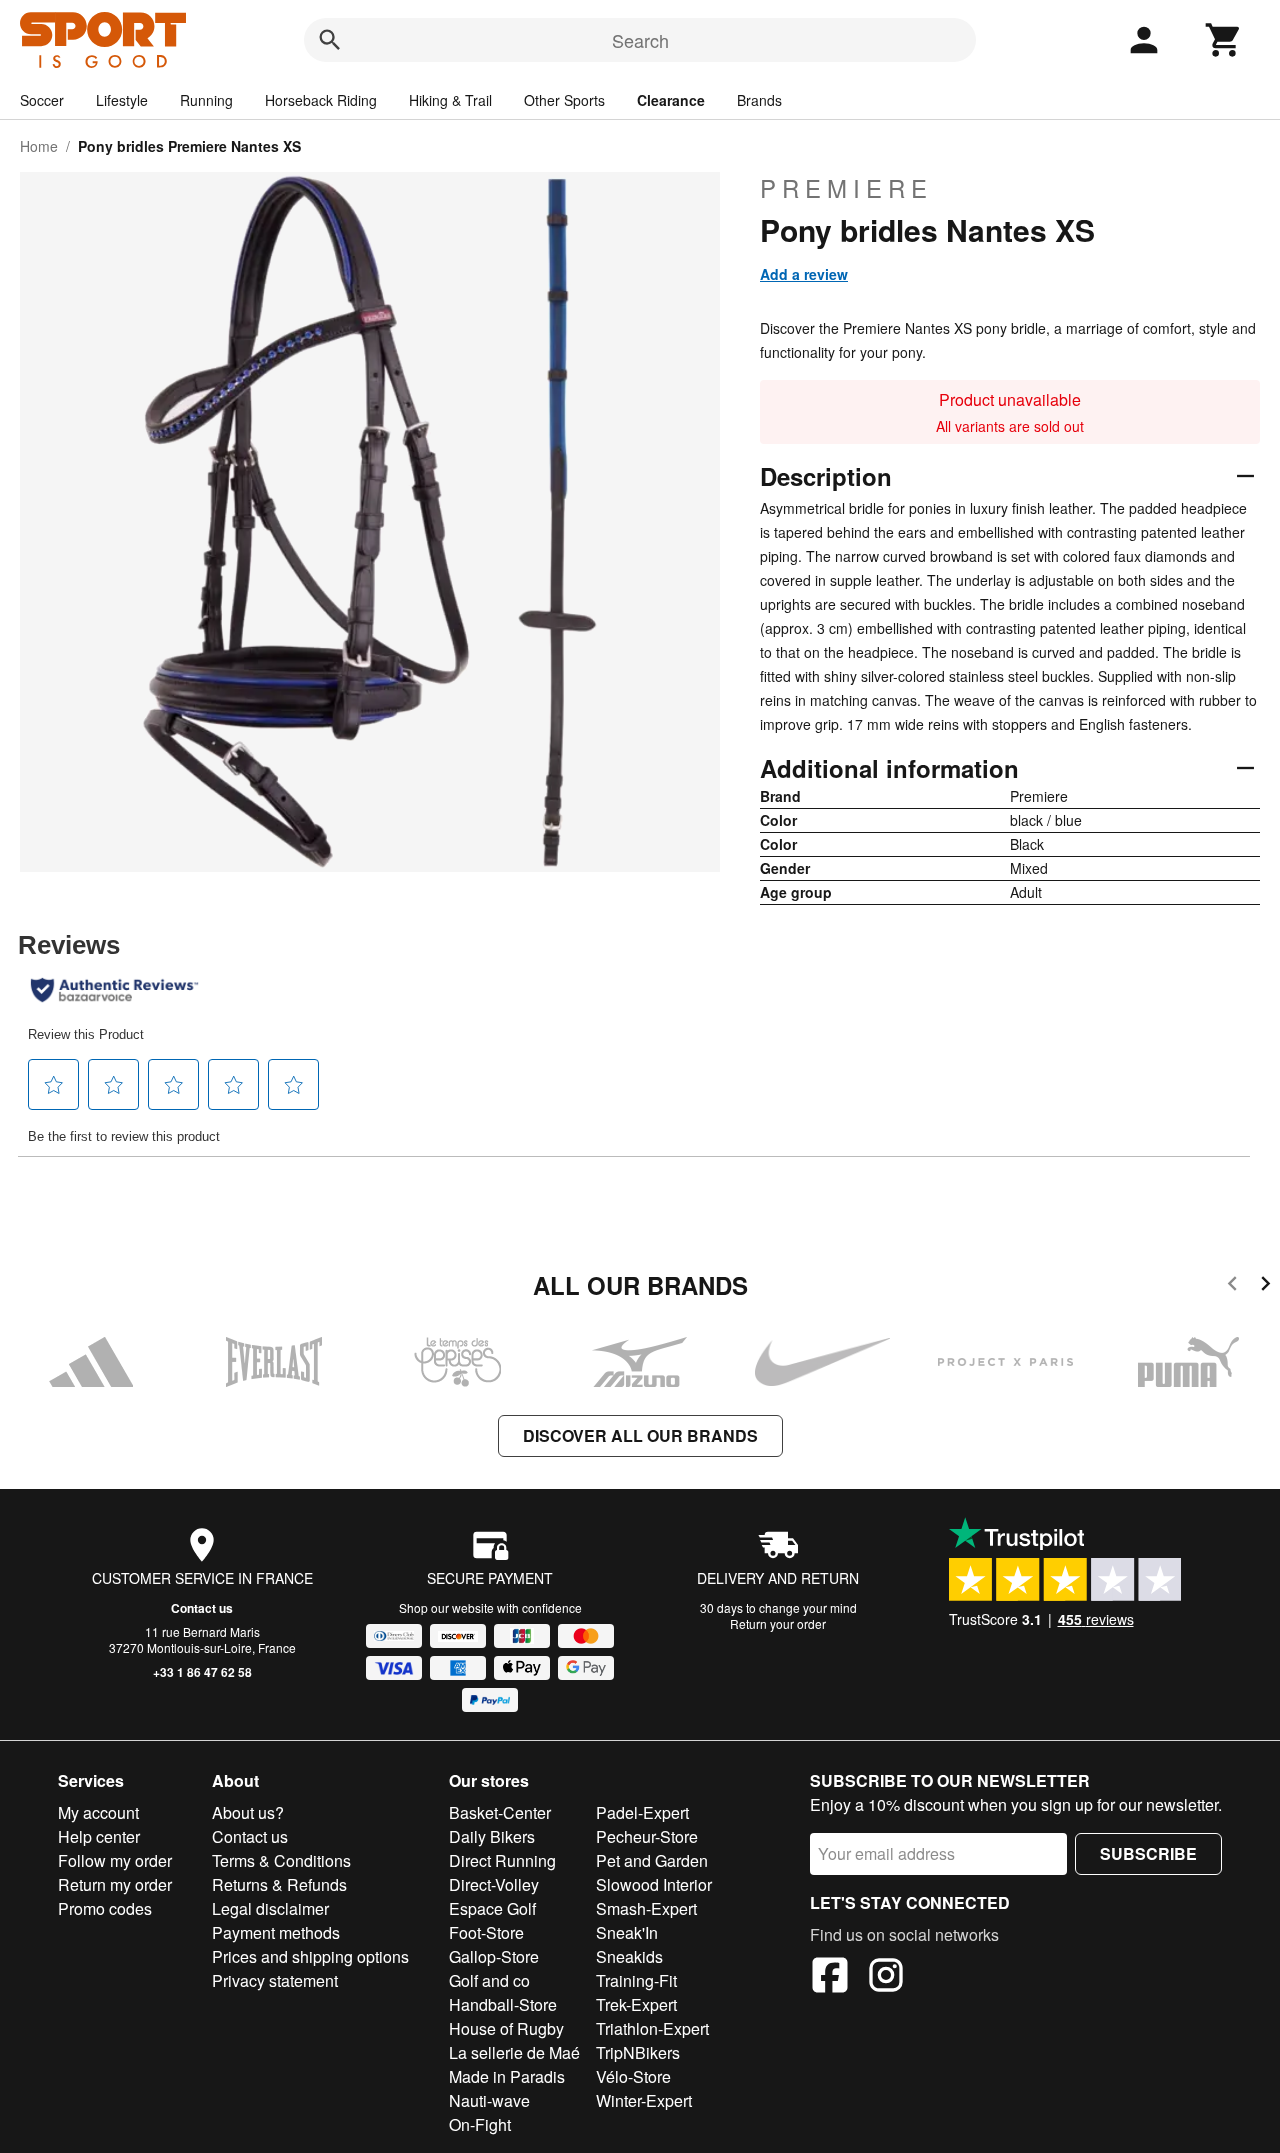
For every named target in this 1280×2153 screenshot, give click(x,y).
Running (206, 100)
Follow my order (115, 1860)
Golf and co (489, 1980)
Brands (759, 100)
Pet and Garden (652, 1860)
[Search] (330, 40)
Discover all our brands (640, 1435)
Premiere (846, 188)
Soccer (42, 100)
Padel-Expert (642, 1812)
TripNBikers (638, 2052)
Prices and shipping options (310, 1956)
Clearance (671, 100)
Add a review (804, 274)
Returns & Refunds (279, 1884)
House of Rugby (506, 2028)
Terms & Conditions (281, 1860)
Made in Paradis (507, 2076)
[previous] (1232, 1286)
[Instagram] (886, 1978)
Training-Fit (636, 1980)
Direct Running (502, 1860)
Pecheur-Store (647, 1836)
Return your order (778, 1623)
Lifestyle (122, 100)
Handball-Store (503, 2004)
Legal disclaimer (270, 1908)
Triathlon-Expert (652, 2028)
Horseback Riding (321, 100)
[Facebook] (830, 1978)
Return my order (115, 1884)
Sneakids (629, 1956)
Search (640, 40)
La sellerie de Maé (514, 2052)
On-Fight (480, 2124)
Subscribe (1148, 1853)
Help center (99, 1836)
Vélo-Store (633, 2076)
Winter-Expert (644, 2100)
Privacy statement (275, 1980)
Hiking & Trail (450, 100)
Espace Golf (492, 1908)
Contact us (202, 1608)
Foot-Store (486, 1932)
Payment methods (276, 1932)
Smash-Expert (646, 1908)
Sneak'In (627, 1932)
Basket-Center (500, 1812)
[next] (1265, 1286)
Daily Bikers (492, 1836)
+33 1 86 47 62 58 (202, 1672)
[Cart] (1224, 40)
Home (39, 146)
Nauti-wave (489, 2100)
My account (98, 1812)
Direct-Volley (494, 1884)
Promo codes (105, 1908)
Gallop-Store (494, 1956)
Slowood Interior (654, 1884)
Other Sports (564, 100)
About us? (248, 1812)
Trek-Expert (636, 2004)
